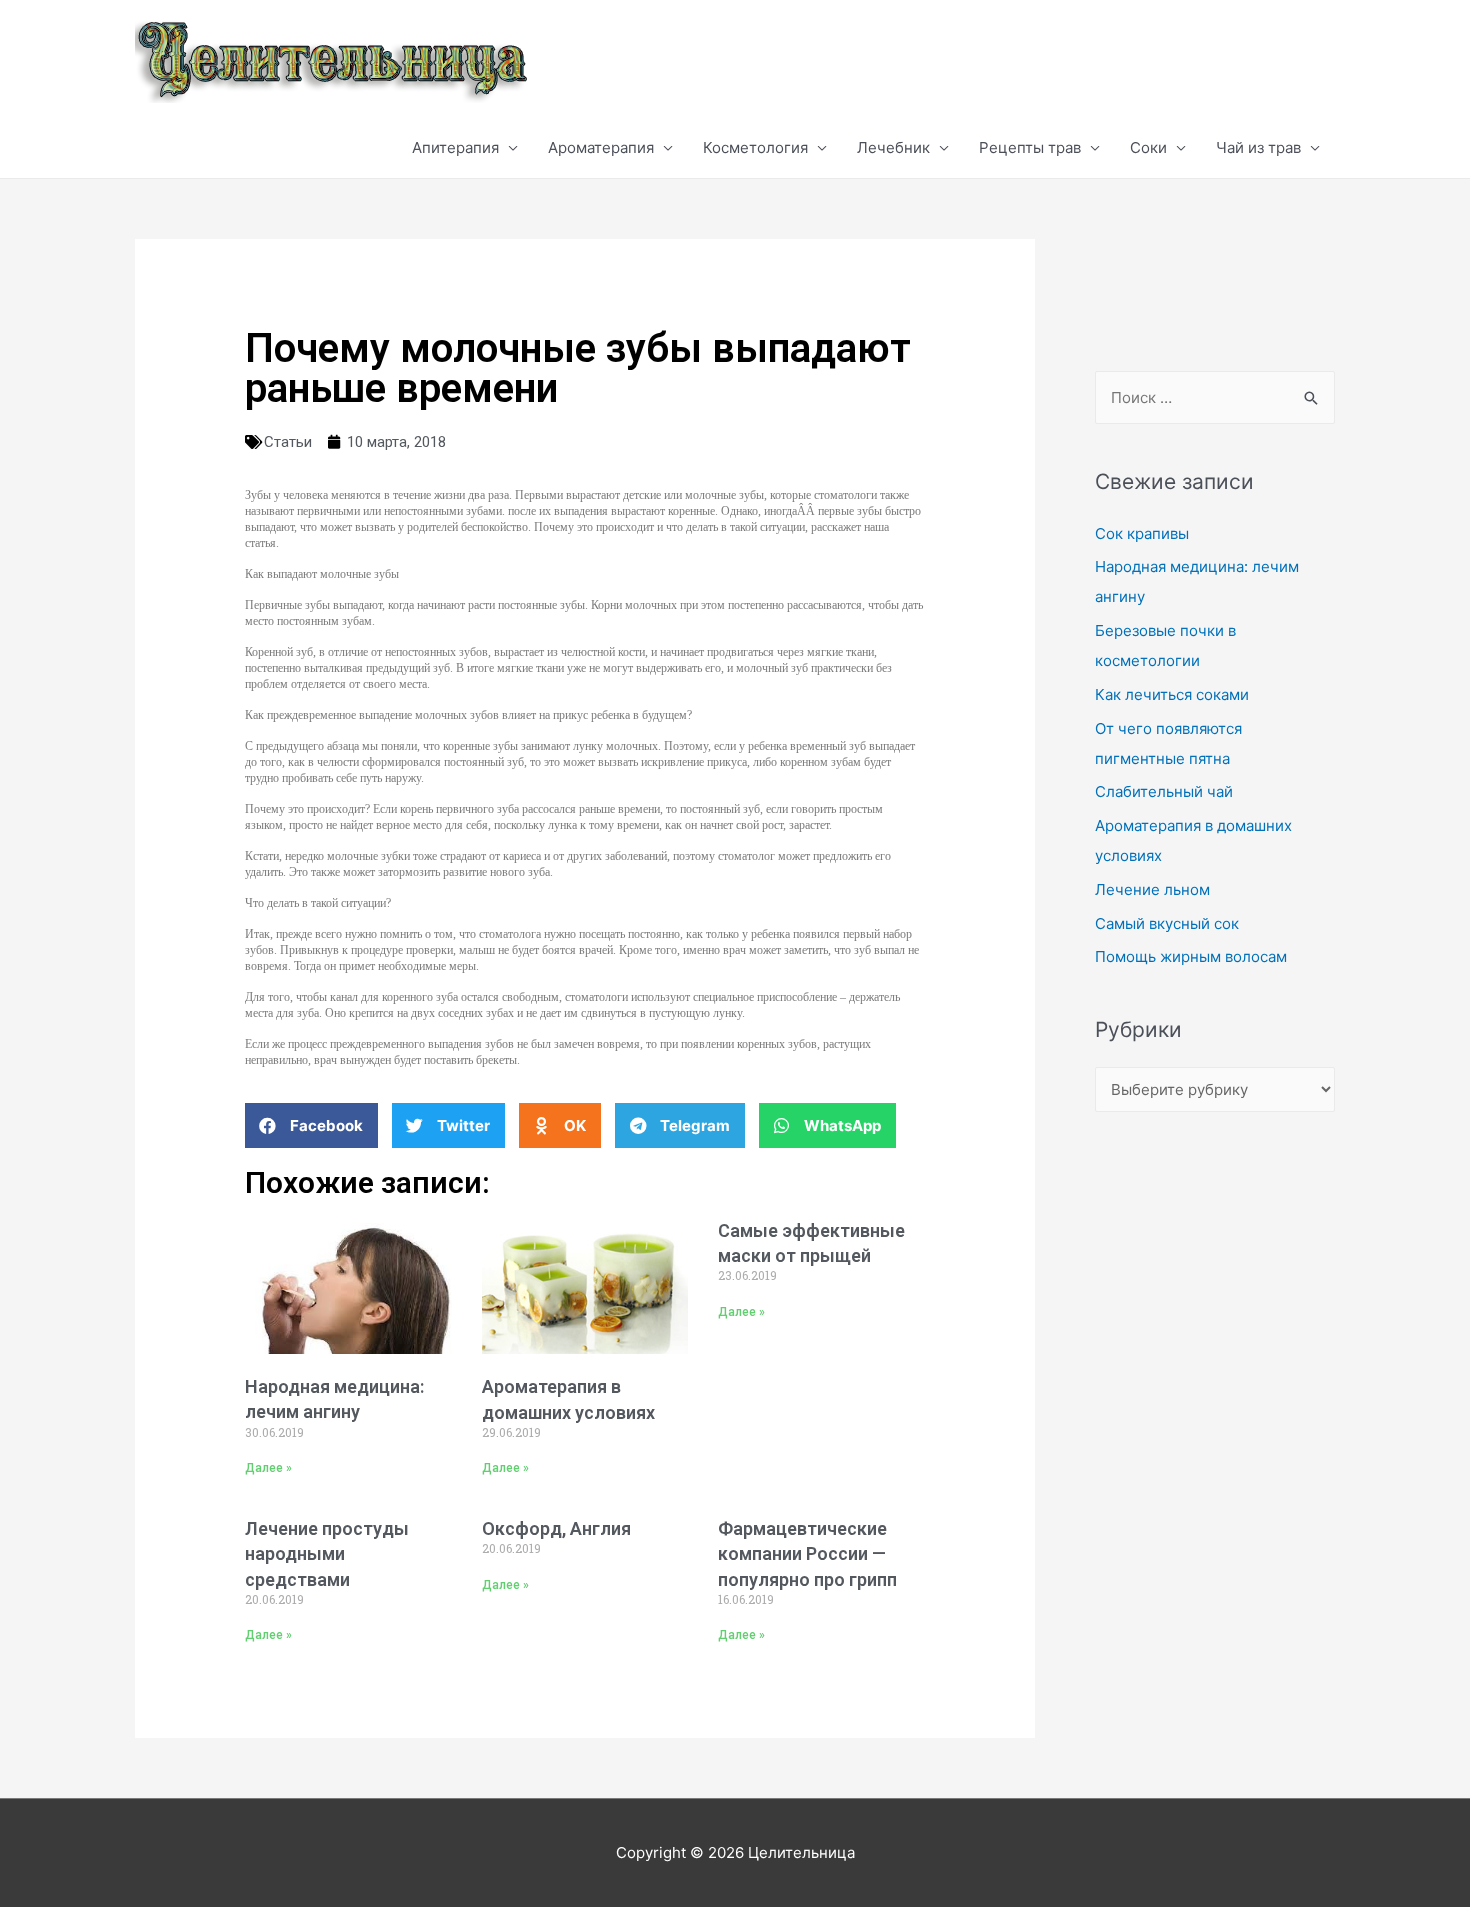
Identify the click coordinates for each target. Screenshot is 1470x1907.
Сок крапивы (1142, 533)
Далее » (268, 1468)
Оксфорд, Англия (556, 1528)
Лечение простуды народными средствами (327, 1553)
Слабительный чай (1164, 791)
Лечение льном (1152, 889)
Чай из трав (1258, 147)
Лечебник (893, 147)
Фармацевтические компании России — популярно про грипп (807, 1553)
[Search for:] (1215, 397)
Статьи (288, 442)
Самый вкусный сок (1167, 923)
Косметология (755, 147)
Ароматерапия (601, 147)
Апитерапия (455, 147)
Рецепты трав (1030, 147)
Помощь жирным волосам (1191, 956)
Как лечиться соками (1172, 694)
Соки (1148, 147)
